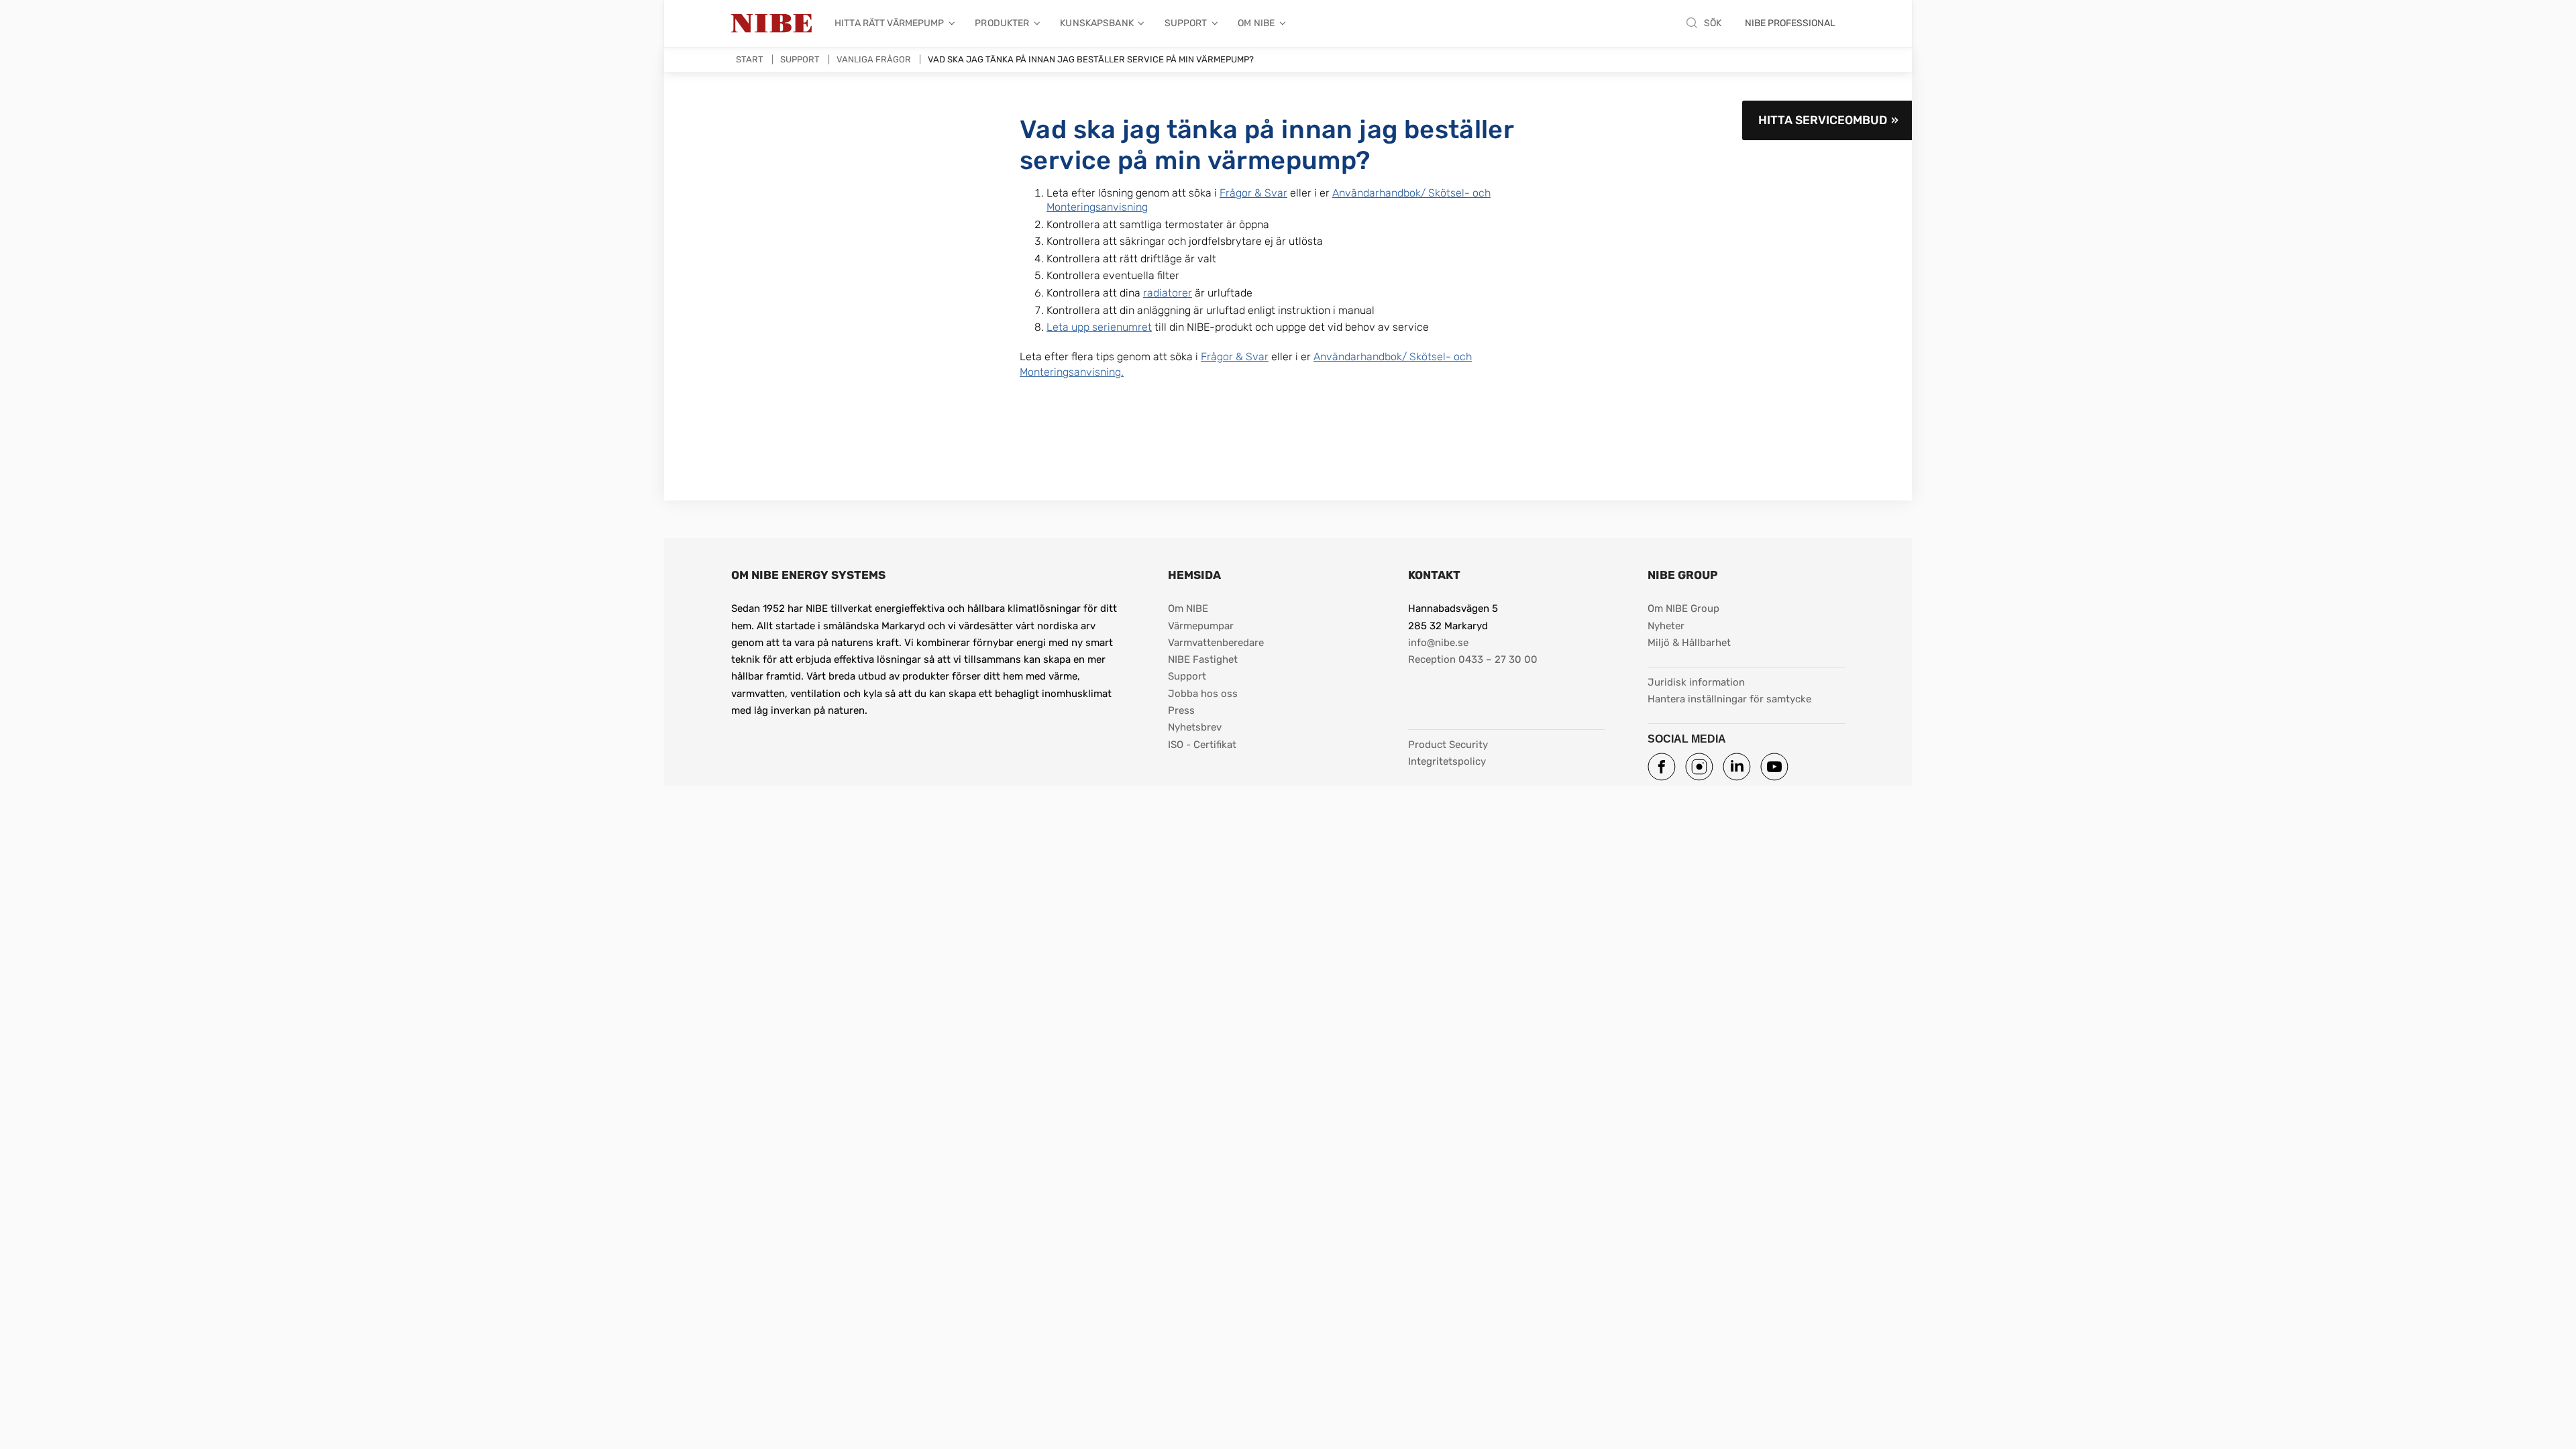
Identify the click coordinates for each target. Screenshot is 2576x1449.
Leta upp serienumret (1099, 327)
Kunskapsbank (1097, 23)
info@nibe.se (1438, 643)
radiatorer (1168, 293)
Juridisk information (1696, 682)
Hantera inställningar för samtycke (1729, 699)
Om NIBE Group (1683, 608)
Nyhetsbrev (1195, 727)
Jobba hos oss (1203, 694)
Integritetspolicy (1447, 761)
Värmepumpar (1201, 626)
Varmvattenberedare (1216, 643)
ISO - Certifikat (1202, 745)
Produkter (1002, 23)
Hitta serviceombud (1823, 120)
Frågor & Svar (1253, 193)
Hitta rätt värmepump (890, 23)
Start (750, 59)
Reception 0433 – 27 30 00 (1473, 659)
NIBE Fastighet (1203, 659)
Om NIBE (1256, 23)
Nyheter (1666, 626)
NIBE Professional (1790, 23)
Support (1186, 23)
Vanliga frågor (874, 59)
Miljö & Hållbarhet (1689, 643)
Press (1181, 710)
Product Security (1448, 745)
